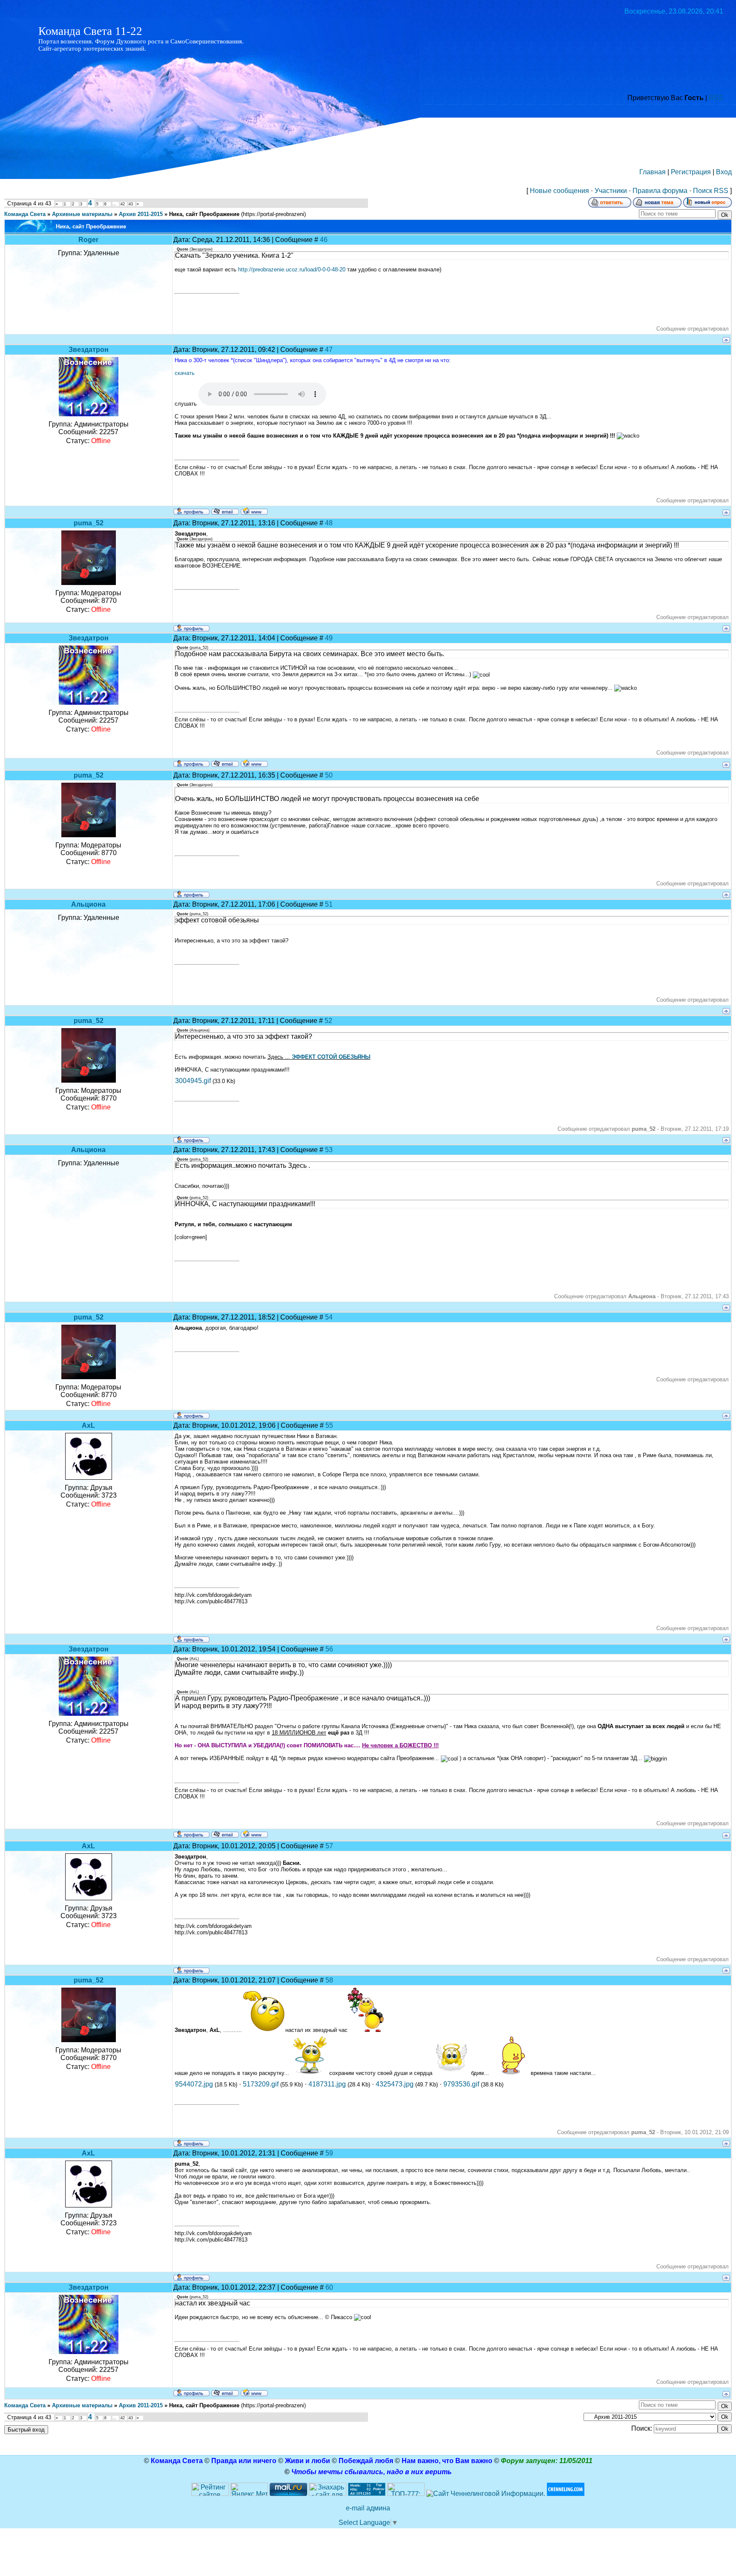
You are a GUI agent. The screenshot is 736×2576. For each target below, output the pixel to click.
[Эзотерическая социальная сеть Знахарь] (328, 2494)
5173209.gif (261, 2084)
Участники (611, 191)
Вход (724, 172)
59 (329, 2153)
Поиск (703, 191)
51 (329, 904)
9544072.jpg (194, 2084)
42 (123, 204)
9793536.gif (461, 2084)
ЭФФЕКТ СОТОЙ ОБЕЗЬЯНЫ (331, 1057)
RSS (716, 98)
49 (329, 638)
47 (329, 350)
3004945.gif (193, 1081)
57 (329, 1846)
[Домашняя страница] (254, 511)
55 (329, 1425)
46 (324, 240)
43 (131, 204)
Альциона (88, 904)
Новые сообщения (559, 191)
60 (329, 2287)
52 (328, 1021)
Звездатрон (89, 350)
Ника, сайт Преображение (204, 214)
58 (329, 1980)
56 (329, 1649)
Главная (653, 172)
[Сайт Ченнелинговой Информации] (486, 2494)
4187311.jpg (327, 2084)
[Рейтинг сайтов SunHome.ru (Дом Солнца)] (210, 2494)
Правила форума (660, 191)
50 (329, 775)
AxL (88, 1425)
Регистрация (691, 172)
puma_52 (89, 523)
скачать (185, 373)
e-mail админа (368, 2508)
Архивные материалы (82, 214)
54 (329, 1317)
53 (329, 1150)
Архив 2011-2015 (141, 214)
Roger (88, 240)
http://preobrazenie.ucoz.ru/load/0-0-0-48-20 (292, 269)
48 (329, 523)
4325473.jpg (395, 2084)
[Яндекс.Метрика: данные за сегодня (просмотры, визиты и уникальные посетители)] (249, 2489)
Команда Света (25, 214)
